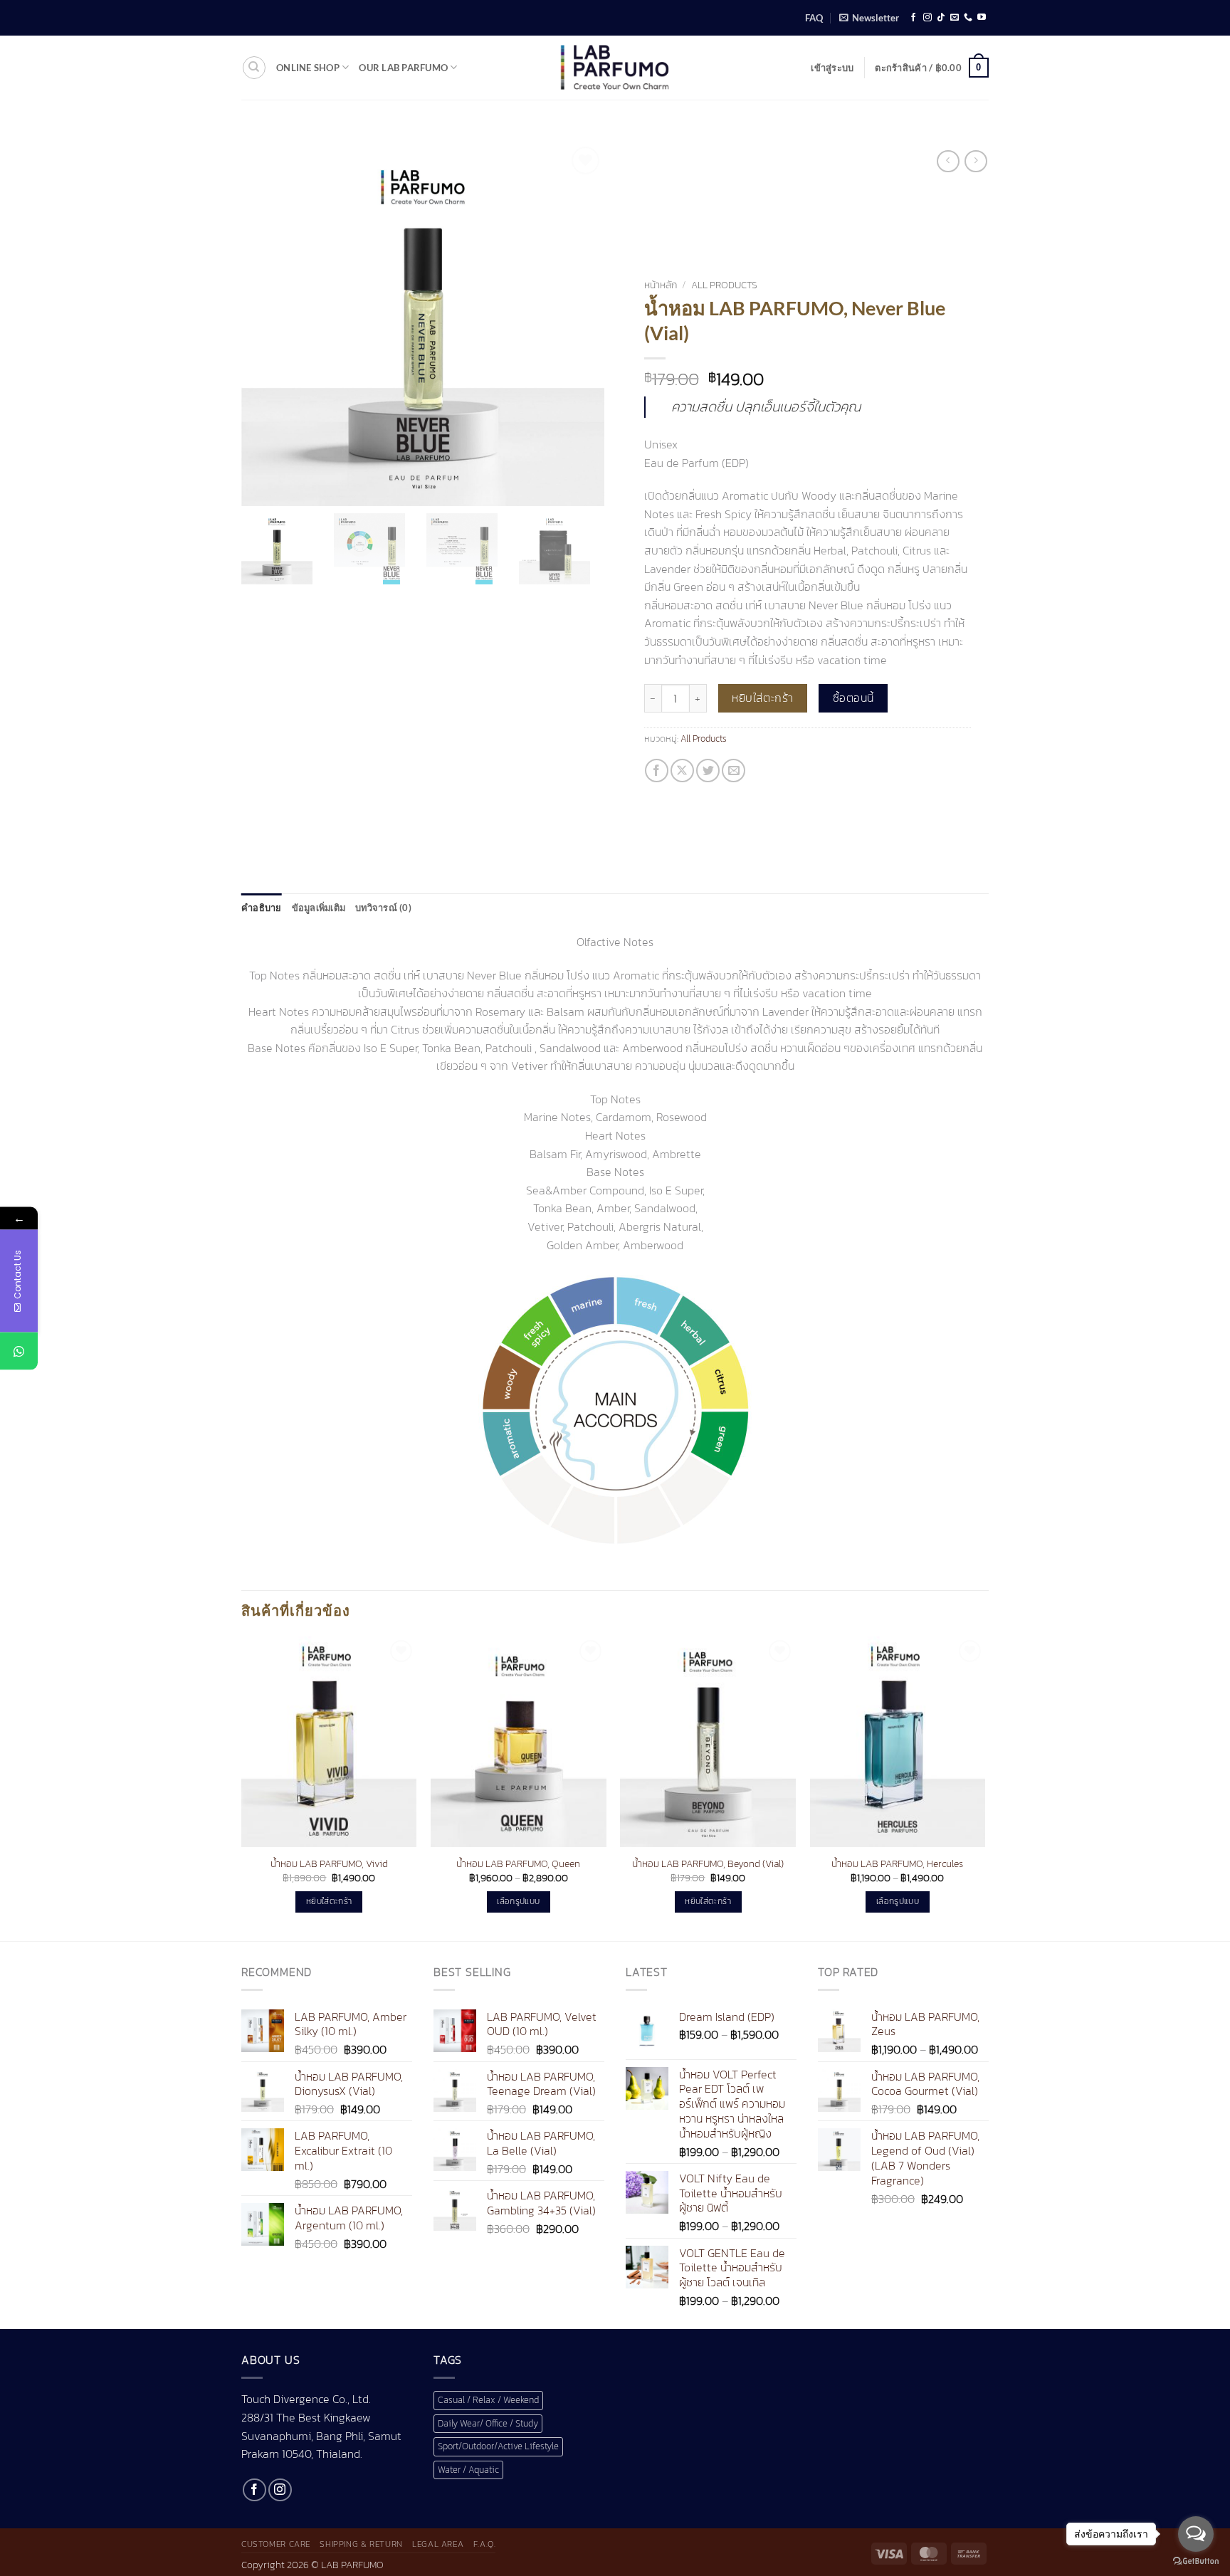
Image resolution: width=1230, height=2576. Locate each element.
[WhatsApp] (19, 1351)
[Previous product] (976, 161)
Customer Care (276, 2544)
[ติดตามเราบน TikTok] (941, 18)
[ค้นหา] (254, 68)
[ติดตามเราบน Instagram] (927, 18)
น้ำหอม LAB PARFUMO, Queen (518, 1864)
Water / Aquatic (468, 2470)
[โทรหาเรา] (968, 18)
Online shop (308, 68)
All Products (724, 285)
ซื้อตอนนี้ (853, 698)
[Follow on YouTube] (982, 18)
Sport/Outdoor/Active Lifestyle (498, 2446)
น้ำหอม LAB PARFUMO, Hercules (897, 1864)
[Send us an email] (955, 18)
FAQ (814, 18)
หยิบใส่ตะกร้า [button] (329, 1901)
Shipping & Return (361, 2544)
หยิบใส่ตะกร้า (763, 698)
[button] (869, 18)
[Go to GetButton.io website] (1196, 2561)
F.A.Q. (485, 2544)
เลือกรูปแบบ (518, 1901)
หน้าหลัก (661, 285)
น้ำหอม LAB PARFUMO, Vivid (329, 1864)
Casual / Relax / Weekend (488, 2400)
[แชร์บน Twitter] (708, 771)
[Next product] (948, 161)
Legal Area (438, 2544)
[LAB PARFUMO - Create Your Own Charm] (615, 68)
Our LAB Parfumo (403, 68)
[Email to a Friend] (734, 771)
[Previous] (242, 1787)
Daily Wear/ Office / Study (488, 2423)
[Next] (984, 1787)
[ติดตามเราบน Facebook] (913, 18)
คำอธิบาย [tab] (262, 908)
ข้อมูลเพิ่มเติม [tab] (319, 908)
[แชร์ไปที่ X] (682, 771)
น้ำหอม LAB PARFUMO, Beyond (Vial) (708, 1864)
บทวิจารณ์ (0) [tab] (383, 908)
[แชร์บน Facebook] (657, 771)
